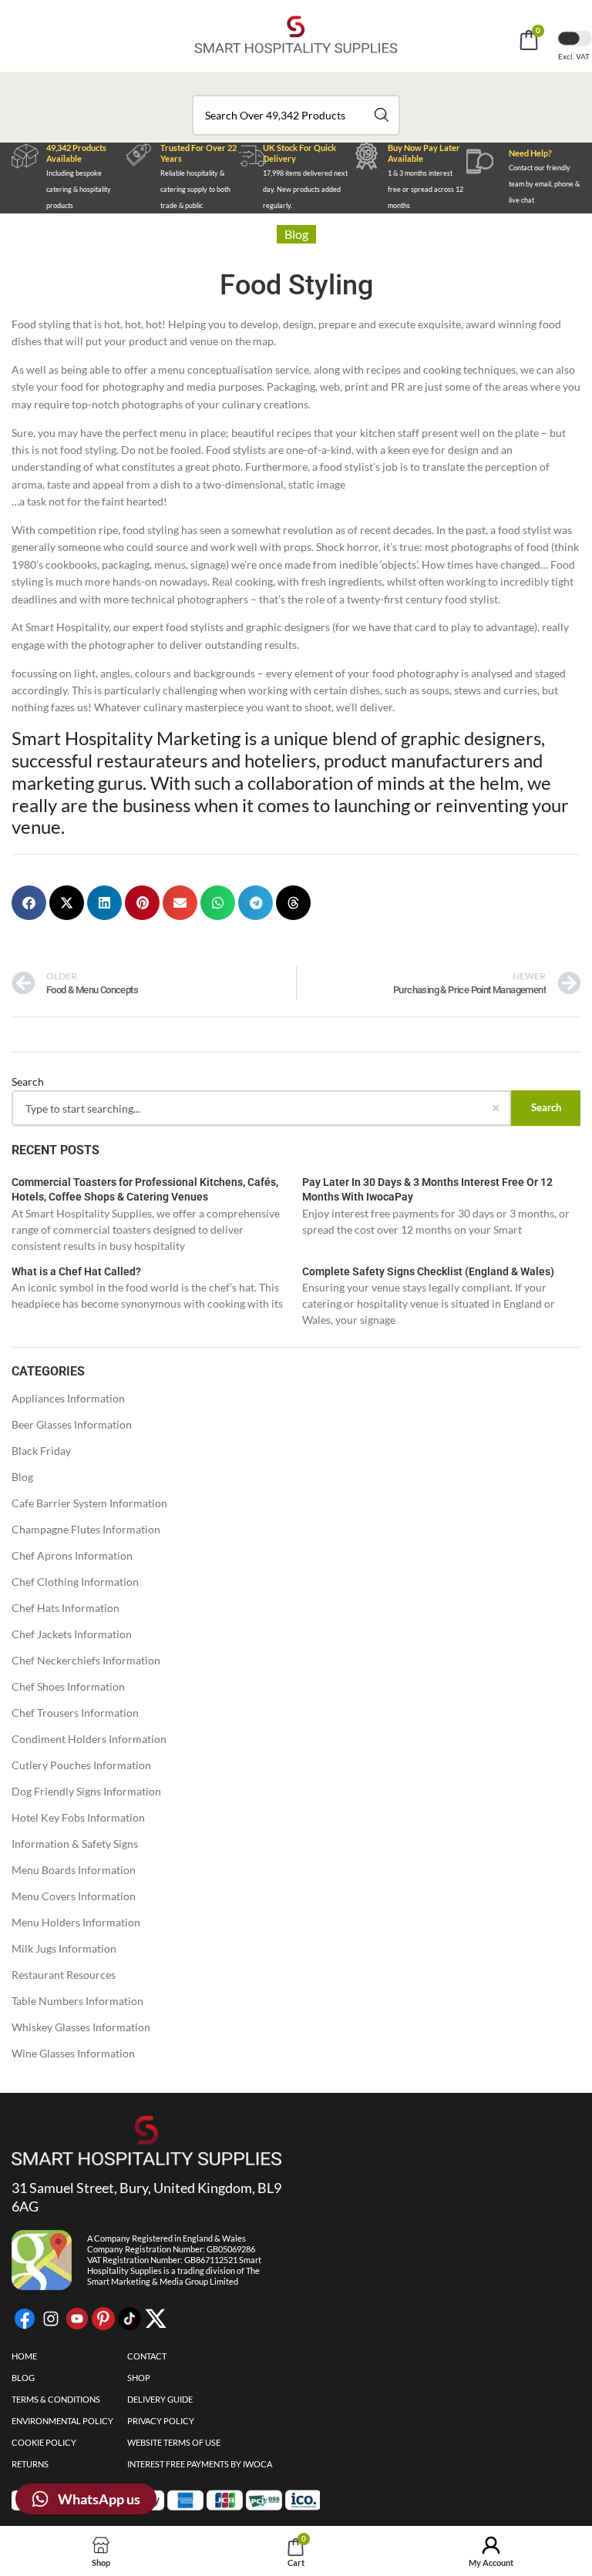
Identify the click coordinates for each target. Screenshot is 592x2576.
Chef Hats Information (66, 1608)
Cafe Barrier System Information (89, 1503)
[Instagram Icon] (51, 2319)
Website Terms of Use (174, 2442)
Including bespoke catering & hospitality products (79, 189)
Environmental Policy (62, 2421)
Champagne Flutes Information (86, 1529)
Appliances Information (68, 1398)
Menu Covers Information (74, 1896)
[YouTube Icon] (77, 2319)
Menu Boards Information (74, 1870)
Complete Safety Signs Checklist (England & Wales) (428, 1271)
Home (24, 2356)
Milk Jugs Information (64, 1948)
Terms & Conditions (56, 2399)
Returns (30, 2464)
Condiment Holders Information (89, 1739)
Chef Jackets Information (72, 1634)
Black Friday (41, 1451)
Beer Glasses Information (72, 1424)
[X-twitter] (156, 2319)
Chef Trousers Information (75, 1713)
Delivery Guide (160, 2399)
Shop (139, 2378)
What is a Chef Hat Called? (76, 1271)
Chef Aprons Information (72, 1555)
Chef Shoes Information (68, 1686)
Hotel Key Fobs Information (78, 1817)
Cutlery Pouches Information (81, 1765)
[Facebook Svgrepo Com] (25, 2319)
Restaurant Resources (64, 1975)
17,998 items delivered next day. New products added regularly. (305, 189)
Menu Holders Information (76, 1922)
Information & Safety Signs (75, 1844)
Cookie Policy (44, 2442)
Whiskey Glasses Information (81, 2027)
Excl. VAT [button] (575, 56)
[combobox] (296, 115)
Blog (22, 1477)
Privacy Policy (161, 2421)
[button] (317, 83)
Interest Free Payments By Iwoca (200, 2464)
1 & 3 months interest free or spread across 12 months (425, 189)
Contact (147, 2356)
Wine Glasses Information (73, 2053)
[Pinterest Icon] (103, 2319)
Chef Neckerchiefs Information (86, 1660)
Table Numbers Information (77, 2001)
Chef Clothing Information (75, 1582)
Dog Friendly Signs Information (86, 1791)
